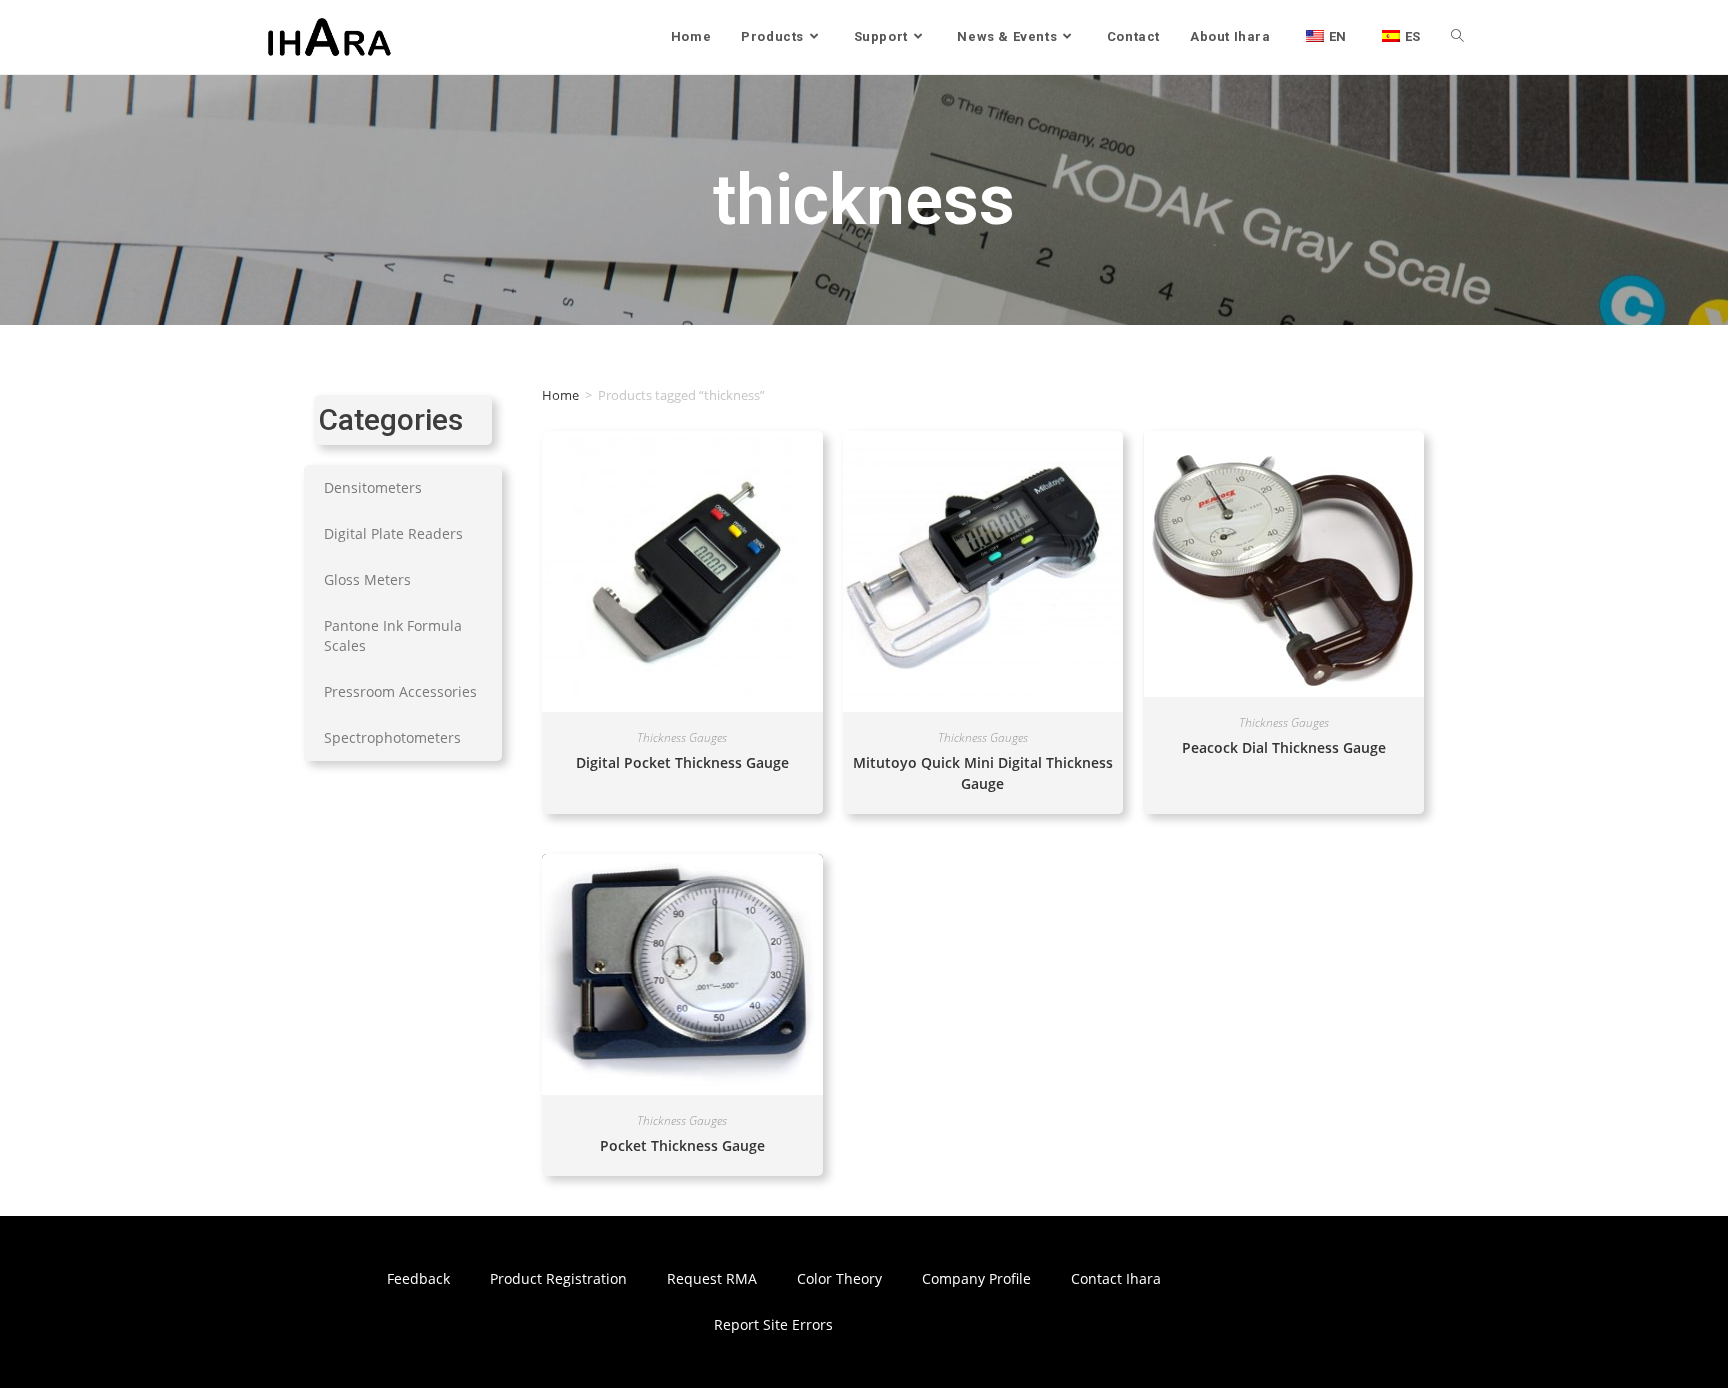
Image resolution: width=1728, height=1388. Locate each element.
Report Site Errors (773, 1324)
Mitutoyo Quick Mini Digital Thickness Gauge (983, 773)
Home (560, 395)
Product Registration (558, 1278)
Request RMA (712, 1278)
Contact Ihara (1116, 1278)
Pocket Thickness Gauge (682, 1145)
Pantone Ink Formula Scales (393, 635)
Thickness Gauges (682, 737)
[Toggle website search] (1457, 37)
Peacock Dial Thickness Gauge (1284, 747)
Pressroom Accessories (400, 691)
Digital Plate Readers (393, 533)
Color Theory (839, 1278)
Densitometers (373, 487)
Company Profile (976, 1278)
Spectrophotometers (392, 737)
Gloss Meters (367, 579)
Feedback (418, 1278)
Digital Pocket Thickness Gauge (682, 762)
